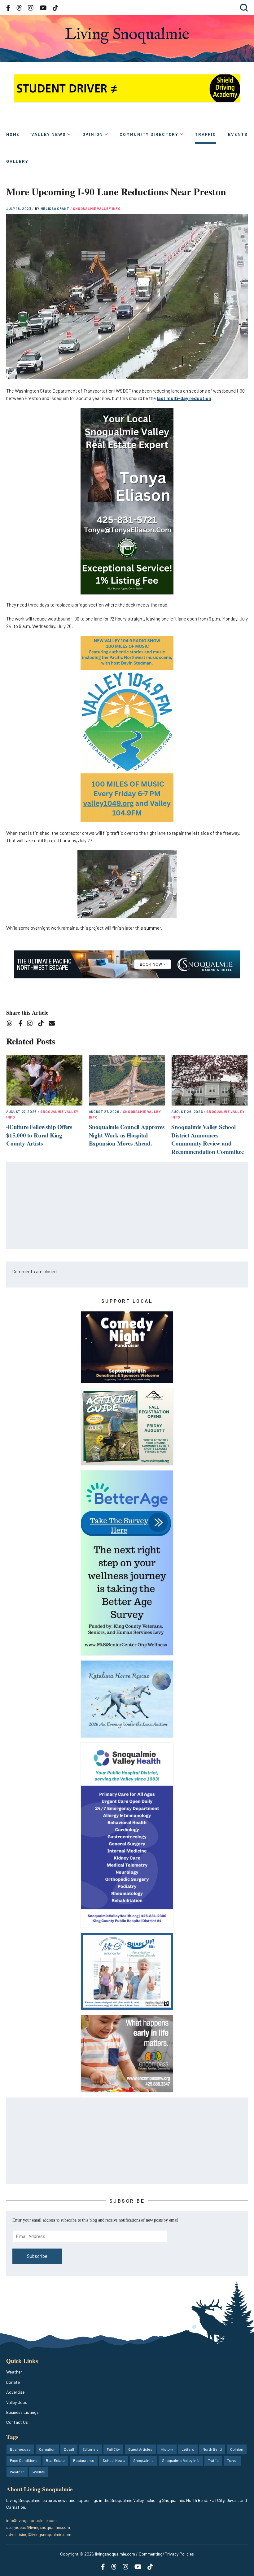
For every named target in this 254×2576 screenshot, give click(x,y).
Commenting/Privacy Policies (166, 2554)
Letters (188, 2449)
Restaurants (84, 2460)
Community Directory (149, 134)
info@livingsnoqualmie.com (31, 2520)
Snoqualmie (143, 2460)
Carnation (47, 2449)
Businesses (20, 2449)
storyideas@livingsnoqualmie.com (38, 2527)
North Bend (212, 2449)
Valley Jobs (17, 2402)
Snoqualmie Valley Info (97, 209)
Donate (13, 2382)
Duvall (69, 2449)
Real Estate (55, 2460)
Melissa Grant (55, 209)
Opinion (93, 134)
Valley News (48, 134)
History (167, 2449)
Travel (232, 2460)
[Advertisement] (127, 1206)
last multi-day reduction (184, 398)
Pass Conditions (24, 2460)
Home (13, 134)
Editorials (90, 2449)
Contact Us (17, 2422)
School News (114, 2460)
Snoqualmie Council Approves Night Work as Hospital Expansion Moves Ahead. (127, 1135)
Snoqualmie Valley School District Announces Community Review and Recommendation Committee (207, 1139)
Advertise (15, 2392)
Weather (14, 2372)
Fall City (113, 2449)
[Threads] (11, 1024)
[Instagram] (32, 1024)
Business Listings (22, 2412)
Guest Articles (140, 2449)
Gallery (17, 161)
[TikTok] (43, 1024)
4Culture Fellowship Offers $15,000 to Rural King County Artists (39, 1135)
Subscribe (37, 2256)
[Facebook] (22, 1024)
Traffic (206, 134)
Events (238, 134)
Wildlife (39, 2472)
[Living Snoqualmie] (127, 36)
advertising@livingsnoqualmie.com (39, 2534)
